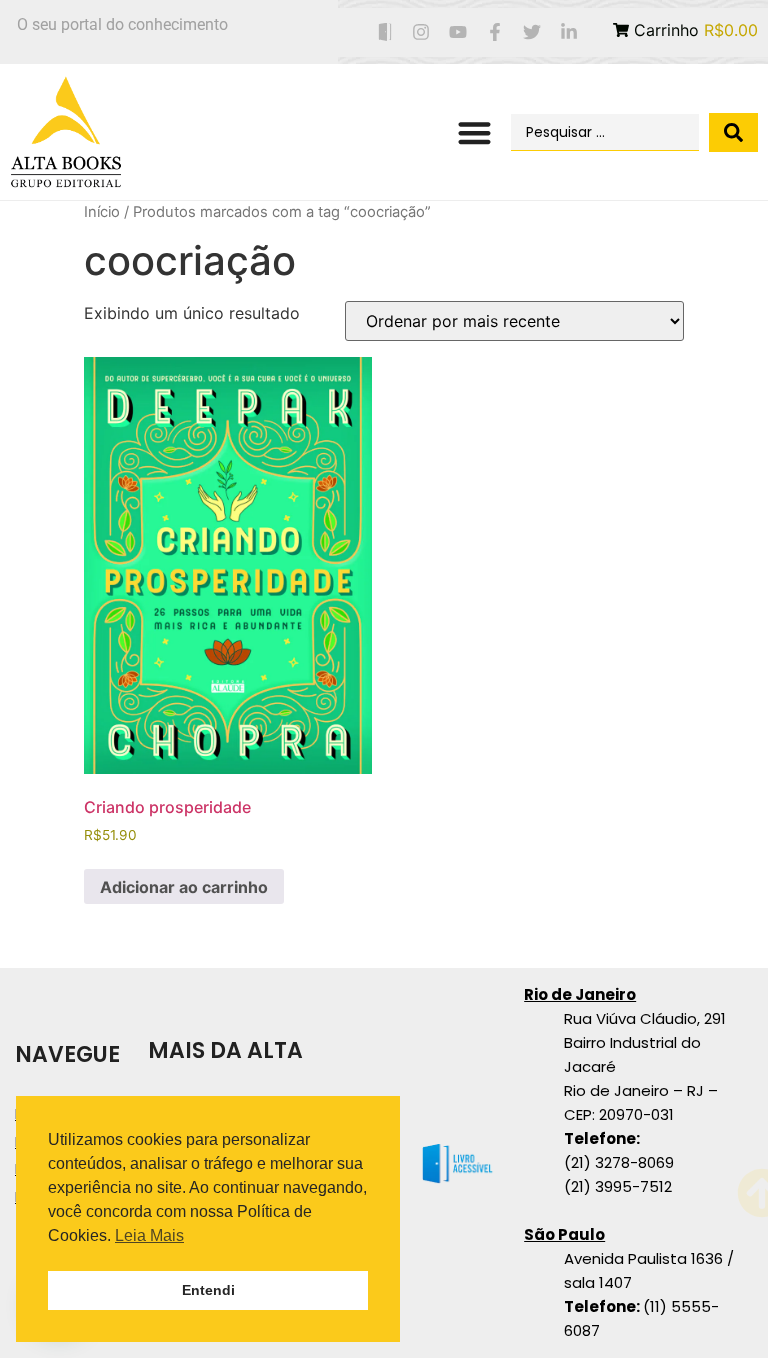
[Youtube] (458, 32)
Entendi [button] (208, 1290)
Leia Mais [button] (149, 1235)
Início (102, 212)
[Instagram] (421, 32)
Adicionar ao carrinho (184, 887)
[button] (474, 132)
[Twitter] (531, 32)
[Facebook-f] (495, 32)
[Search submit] (733, 132)
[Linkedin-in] (568, 32)
